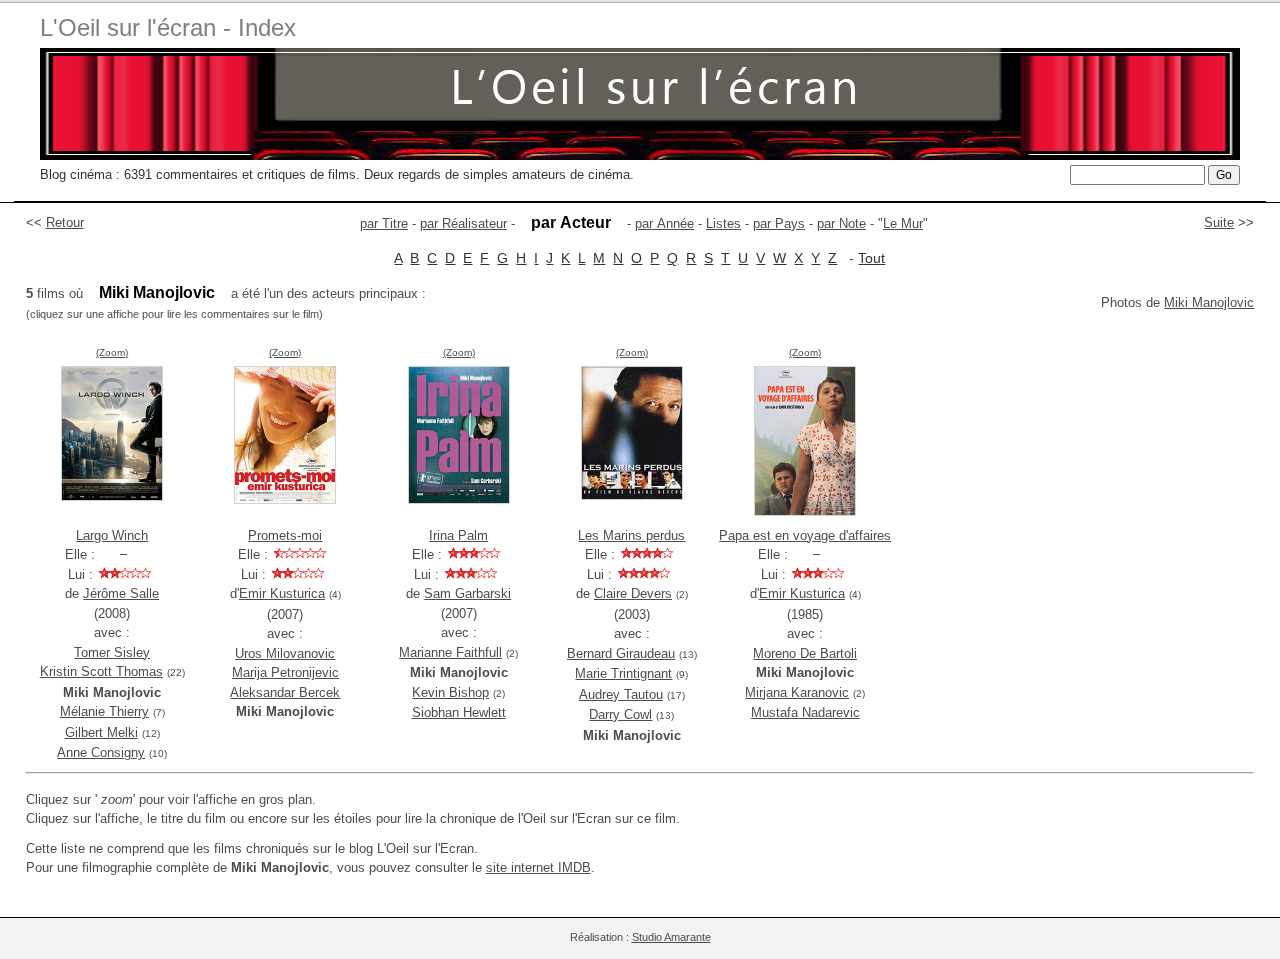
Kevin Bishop (450, 692)
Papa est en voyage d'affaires (805, 535)
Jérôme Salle (121, 593)
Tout (871, 258)
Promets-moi (285, 535)
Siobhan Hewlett (459, 712)
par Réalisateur (463, 223)
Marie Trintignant (623, 673)
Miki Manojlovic (1209, 302)
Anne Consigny (101, 752)
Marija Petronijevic (285, 672)
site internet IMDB (538, 867)
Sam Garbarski (467, 593)
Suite (1219, 222)
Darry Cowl (620, 714)
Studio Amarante (671, 937)
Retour (65, 222)
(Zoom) (112, 352)
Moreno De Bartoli (805, 653)
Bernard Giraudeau (621, 653)
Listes (723, 223)
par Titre (384, 223)
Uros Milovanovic (285, 653)
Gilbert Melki (101, 732)
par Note (841, 223)
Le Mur (903, 223)
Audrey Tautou (621, 694)
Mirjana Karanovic (797, 692)
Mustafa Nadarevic (805, 712)
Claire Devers (633, 593)
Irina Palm (458, 535)
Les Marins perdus (631, 535)
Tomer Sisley (112, 652)
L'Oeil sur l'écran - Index (168, 27)
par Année (664, 223)
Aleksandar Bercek (285, 692)
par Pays (779, 223)
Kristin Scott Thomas (101, 671)
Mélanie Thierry (104, 711)
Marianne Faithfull (450, 652)
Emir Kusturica (282, 593)
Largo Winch (112, 535)
